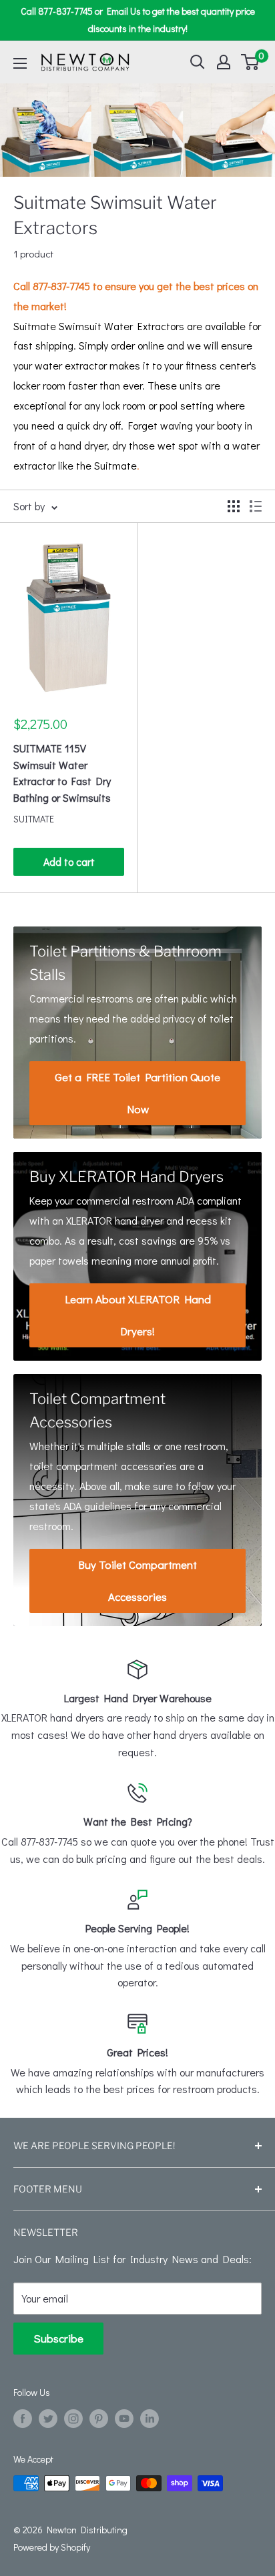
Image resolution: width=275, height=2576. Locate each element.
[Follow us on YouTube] (124, 2418)
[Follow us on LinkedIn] (150, 2418)
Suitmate (34, 819)
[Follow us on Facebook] (23, 2418)
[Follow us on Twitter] (48, 2418)
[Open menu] (20, 63)
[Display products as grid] (234, 506)
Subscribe (58, 2338)
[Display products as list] (256, 506)
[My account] (224, 62)
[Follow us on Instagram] (73, 2418)
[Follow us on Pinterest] (99, 2418)
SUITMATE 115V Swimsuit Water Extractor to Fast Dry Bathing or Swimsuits (62, 773)
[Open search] (198, 62)
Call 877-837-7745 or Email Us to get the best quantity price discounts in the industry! (138, 20)
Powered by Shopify (52, 2547)
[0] (251, 62)
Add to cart (69, 861)
